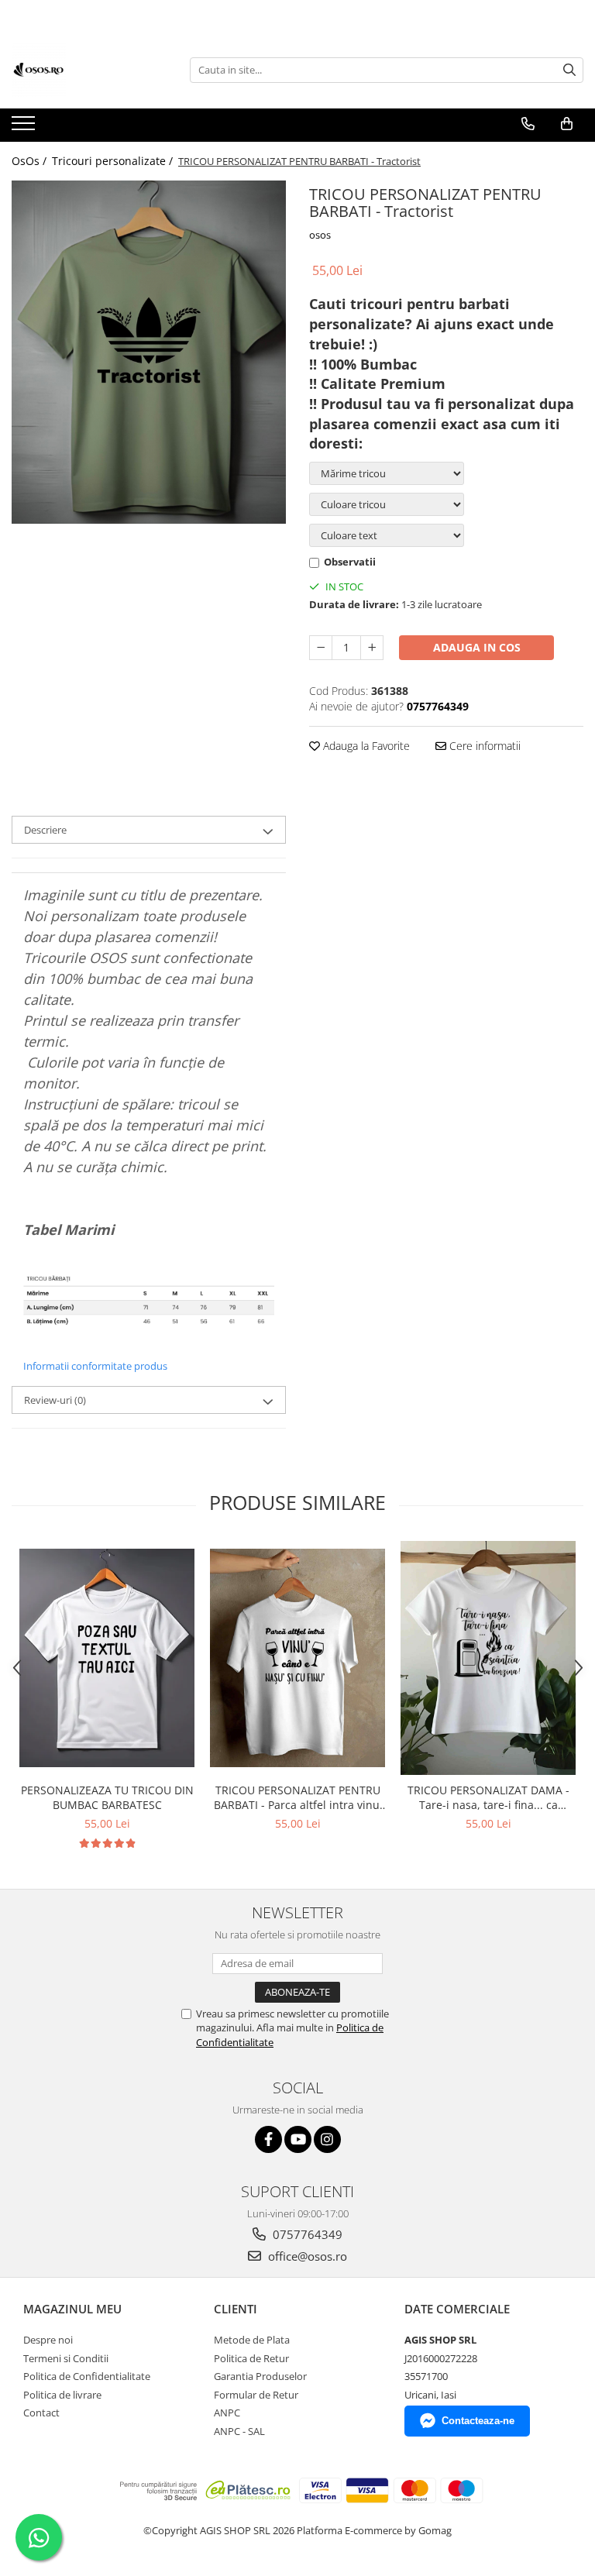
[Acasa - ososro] (89, 70)
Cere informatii (483, 746)
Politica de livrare (62, 2395)
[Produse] (25, 128)
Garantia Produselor (260, 2376)
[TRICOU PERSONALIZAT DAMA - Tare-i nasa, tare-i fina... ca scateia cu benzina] (488, 1658)
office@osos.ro (306, 2256)
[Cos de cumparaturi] (567, 124)
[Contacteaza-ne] (528, 124)
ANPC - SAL (239, 2431)
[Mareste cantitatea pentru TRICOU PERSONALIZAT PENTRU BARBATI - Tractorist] (372, 648)
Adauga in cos (477, 647)
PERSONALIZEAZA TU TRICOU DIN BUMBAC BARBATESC (107, 1797)
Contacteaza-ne (478, 2421)
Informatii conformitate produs (95, 1366)
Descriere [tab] (45, 830)
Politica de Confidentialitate (87, 2376)
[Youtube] (298, 2139)
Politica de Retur (251, 2358)
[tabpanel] (149, 352)
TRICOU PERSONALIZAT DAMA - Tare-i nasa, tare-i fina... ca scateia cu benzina (488, 1797)
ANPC (227, 2413)
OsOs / (31, 161)
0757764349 (306, 2234)
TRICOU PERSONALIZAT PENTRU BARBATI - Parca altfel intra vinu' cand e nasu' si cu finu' (298, 1797)
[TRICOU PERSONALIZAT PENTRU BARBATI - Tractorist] (149, 352)
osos (320, 235)
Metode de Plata (252, 2340)
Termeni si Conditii (66, 2358)
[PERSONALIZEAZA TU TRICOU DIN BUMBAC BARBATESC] (107, 1658)
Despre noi (48, 2340)
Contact (41, 2413)
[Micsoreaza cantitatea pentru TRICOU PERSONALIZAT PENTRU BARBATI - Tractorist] (321, 648)
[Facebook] (268, 2139)
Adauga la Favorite (365, 746)
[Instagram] (327, 2139)
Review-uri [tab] (55, 1400)
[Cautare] (569, 70)
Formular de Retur (256, 2395)
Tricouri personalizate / (114, 161)
